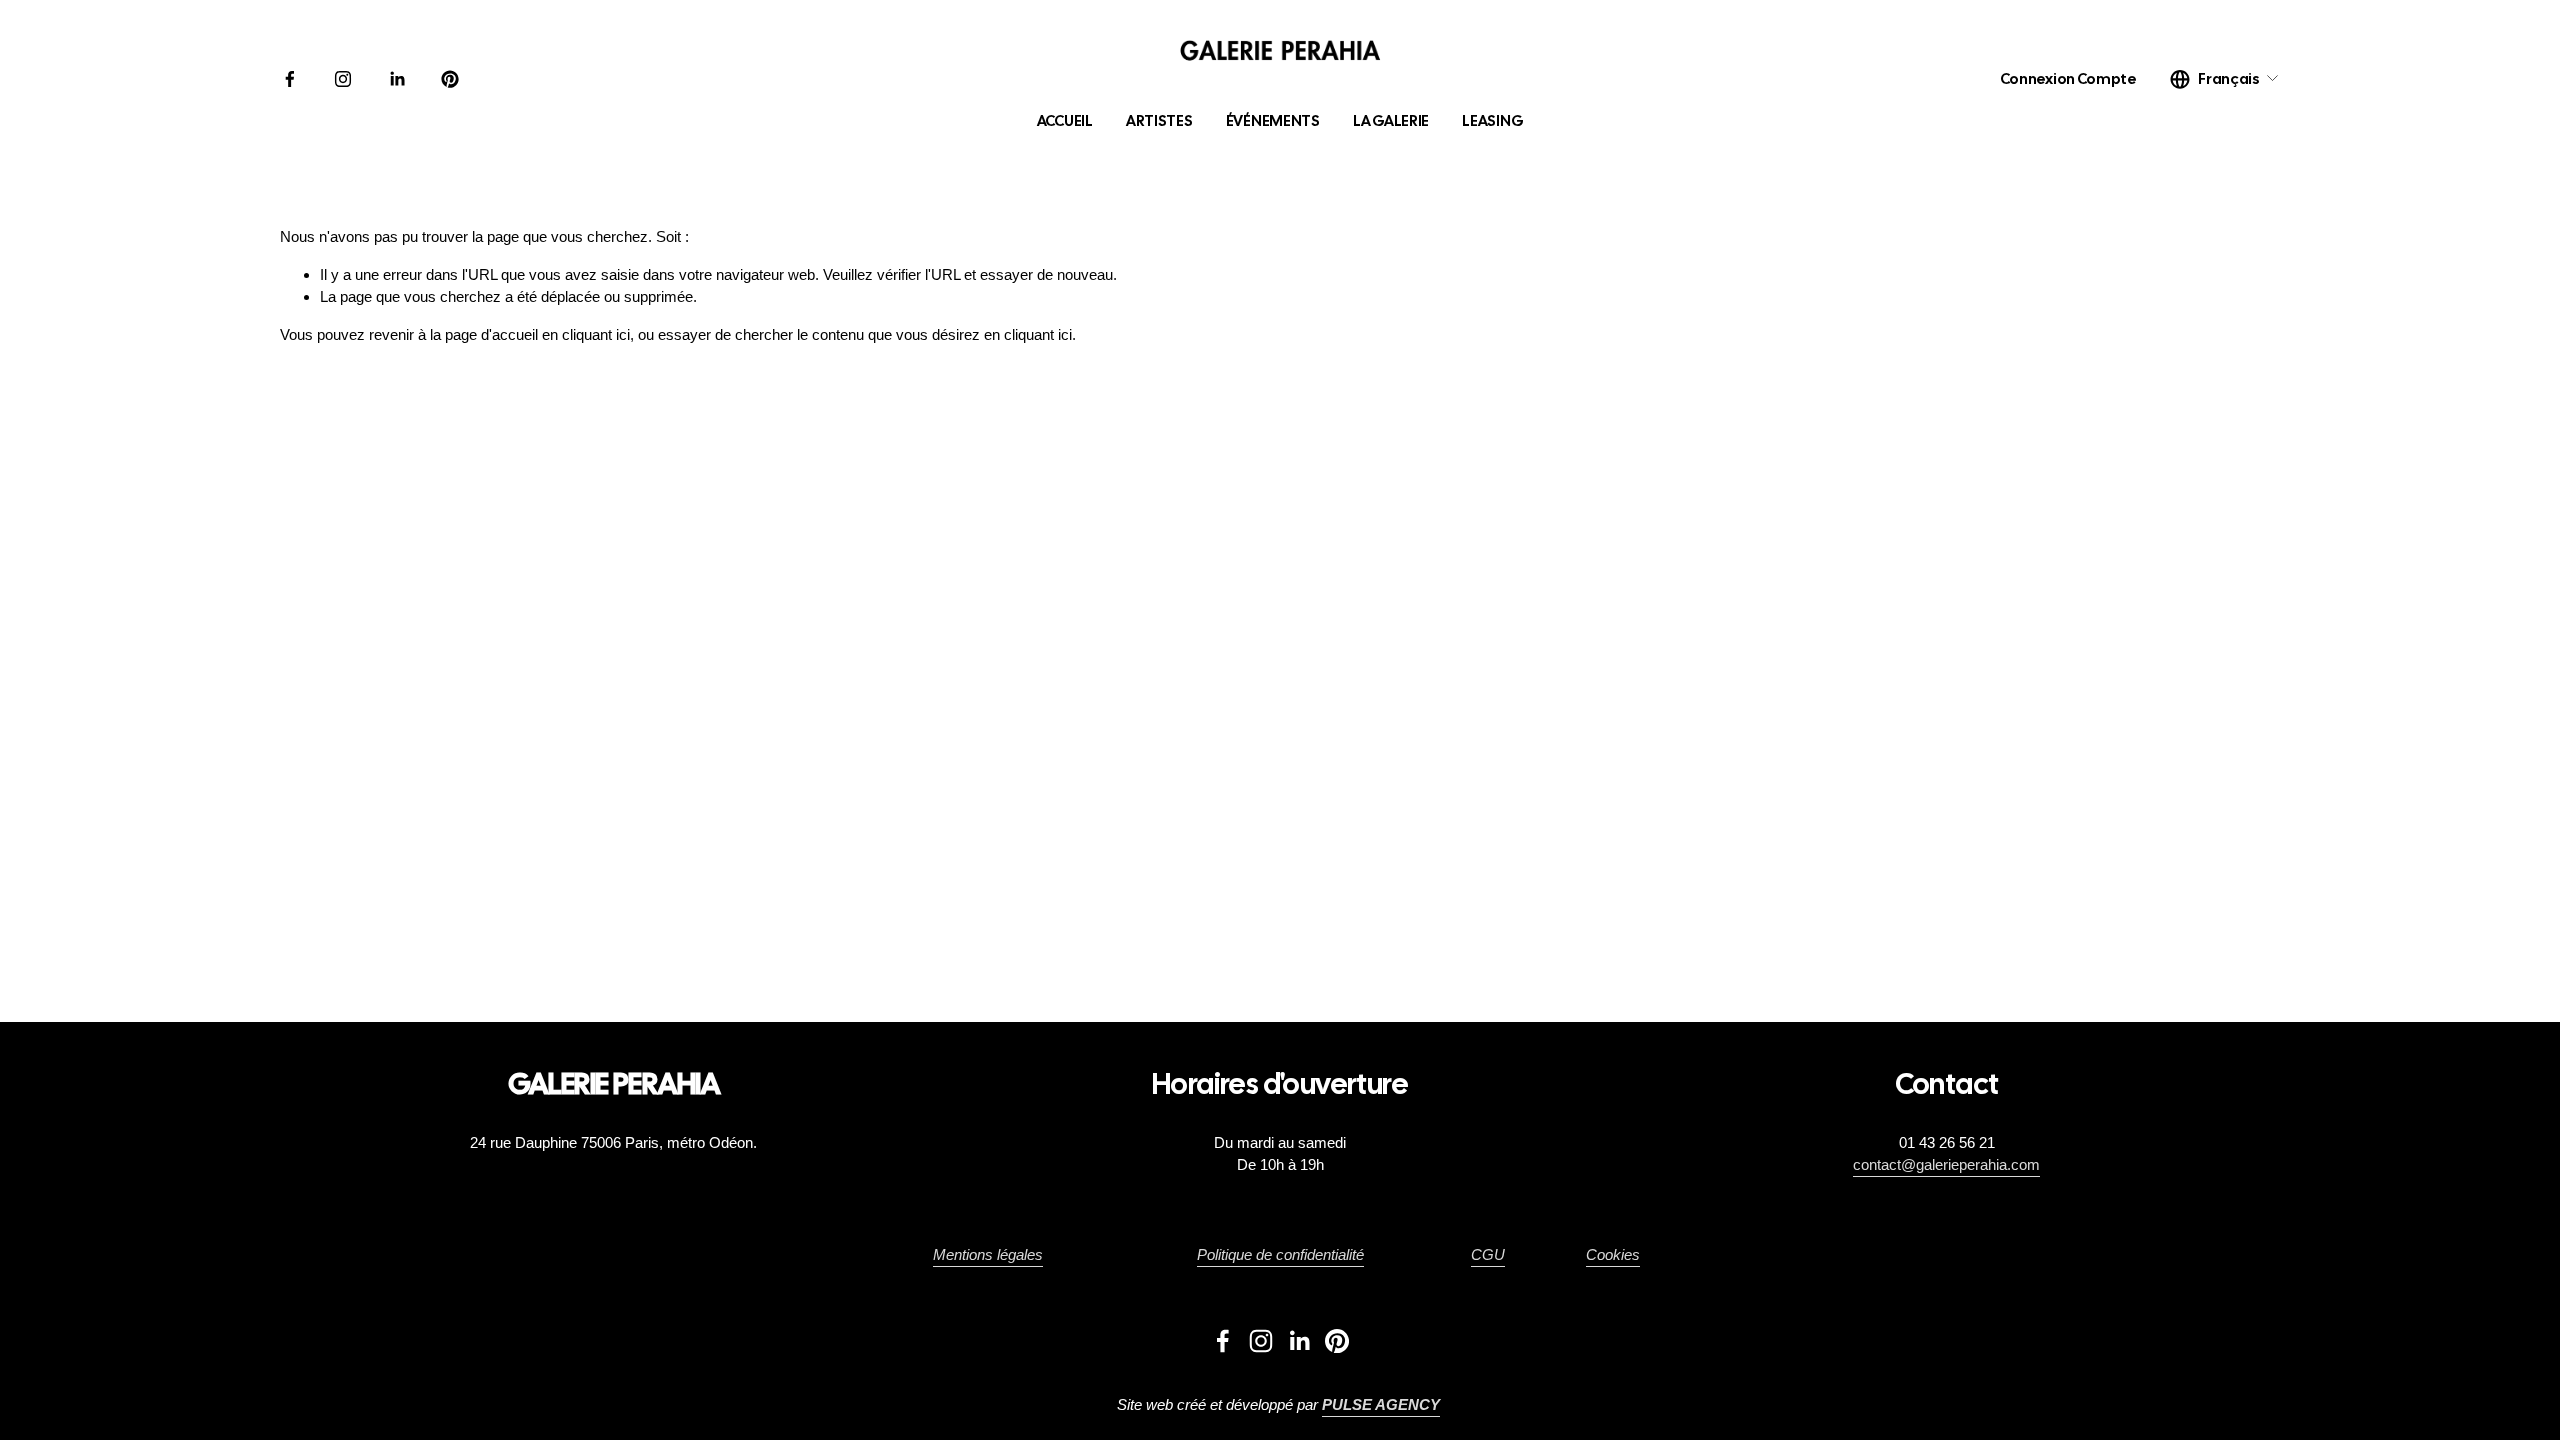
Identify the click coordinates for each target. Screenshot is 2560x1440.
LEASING (1492, 121)
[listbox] (2225, 78)
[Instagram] (343, 79)
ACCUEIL (1065, 121)
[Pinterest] (450, 79)
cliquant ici (596, 334)
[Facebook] (290, 79)
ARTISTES (1159, 121)
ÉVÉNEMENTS (1273, 121)
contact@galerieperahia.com (1946, 1164)
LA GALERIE (1391, 121)
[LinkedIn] (397, 79)
